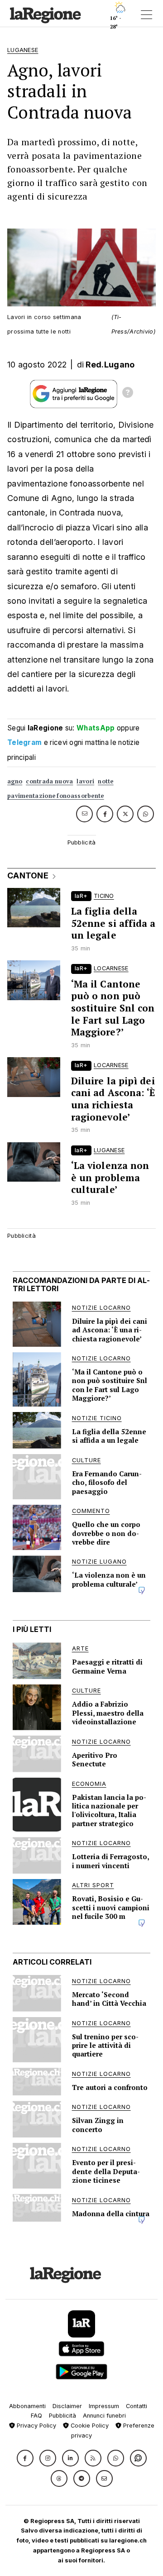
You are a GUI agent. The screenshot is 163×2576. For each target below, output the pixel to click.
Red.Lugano (110, 365)
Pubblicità (62, 2416)
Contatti (137, 2406)
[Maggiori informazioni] (128, 394)
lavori (85, 781)
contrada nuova (49, 781)
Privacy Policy (36, 2426)
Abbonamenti (27, 2406)
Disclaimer (67, 2406)
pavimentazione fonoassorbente (56, 796)
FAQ (36, 2416)
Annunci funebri (104, 2416)
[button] (25, 2458)
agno (15, 781)
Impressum (104, 2406)
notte (106, 781)
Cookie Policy (89, 2426)
